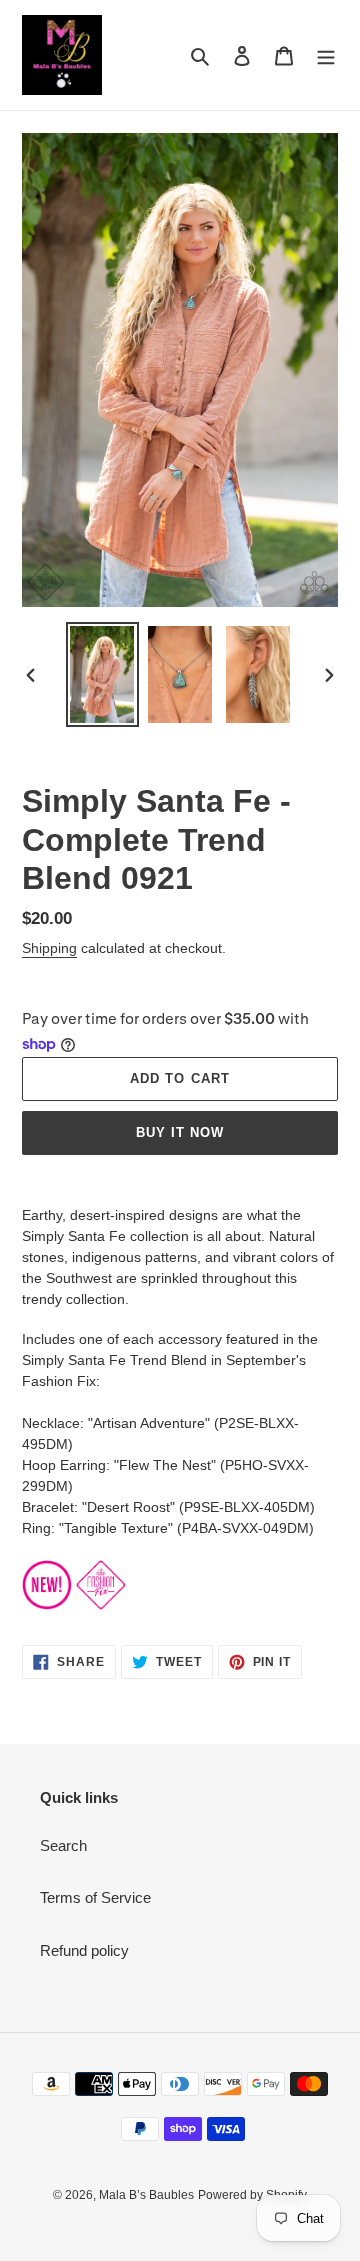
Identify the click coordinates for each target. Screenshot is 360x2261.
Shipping (49, 948)
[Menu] (326, 55)
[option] (102, 674)
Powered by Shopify (252, 2195)
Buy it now (180, 1132)
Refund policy (84, 1950)
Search (63, 1845)
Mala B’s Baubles (146, 2195)
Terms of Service (95, 1897)
